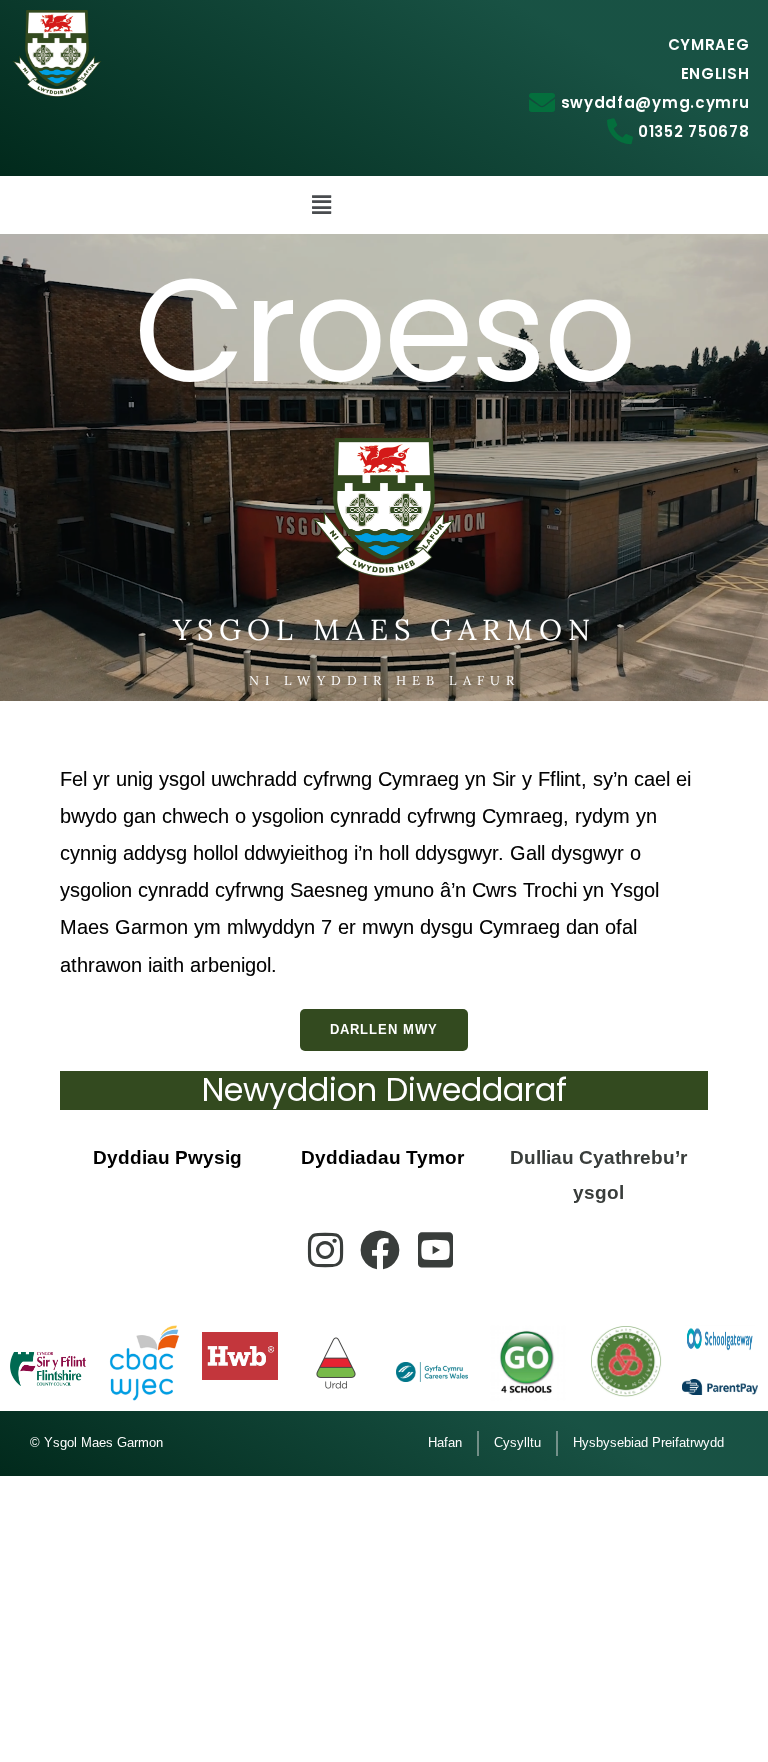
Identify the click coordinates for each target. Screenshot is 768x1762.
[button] (321, 205)
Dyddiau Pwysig (167, 1157)
